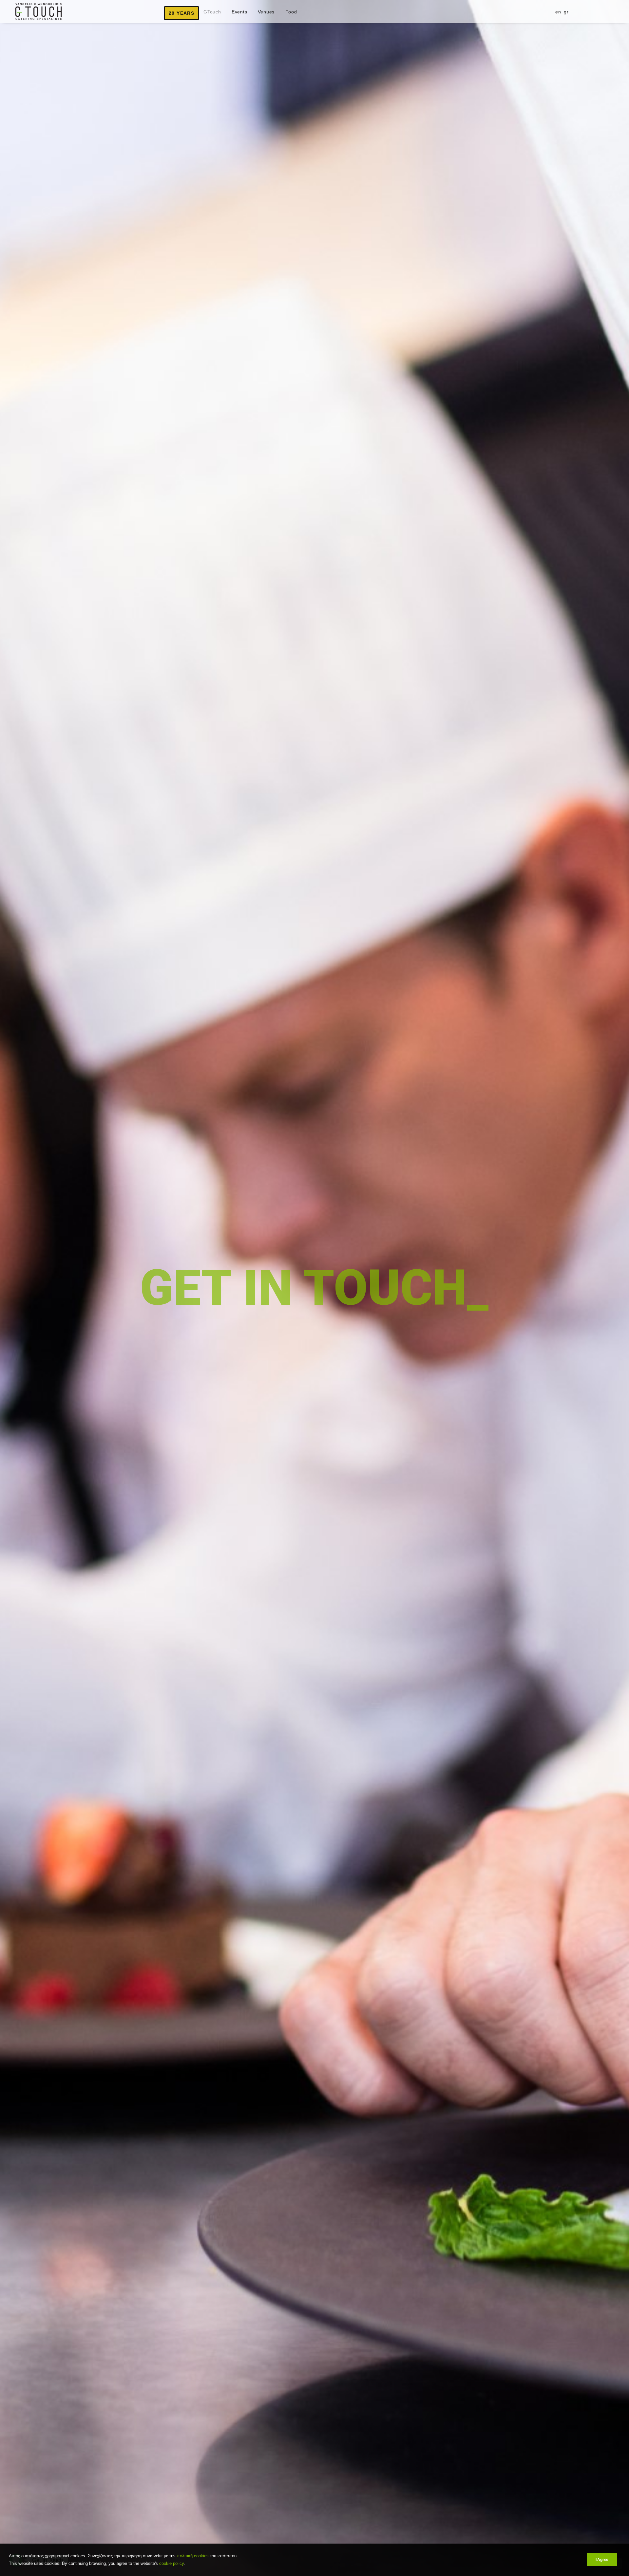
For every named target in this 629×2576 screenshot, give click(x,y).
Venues (266, 12)
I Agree (602, 2560)
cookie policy (172, 2563)
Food (291, 12)
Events (239, 12)
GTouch (212, 12)
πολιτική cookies (193, 2556)
